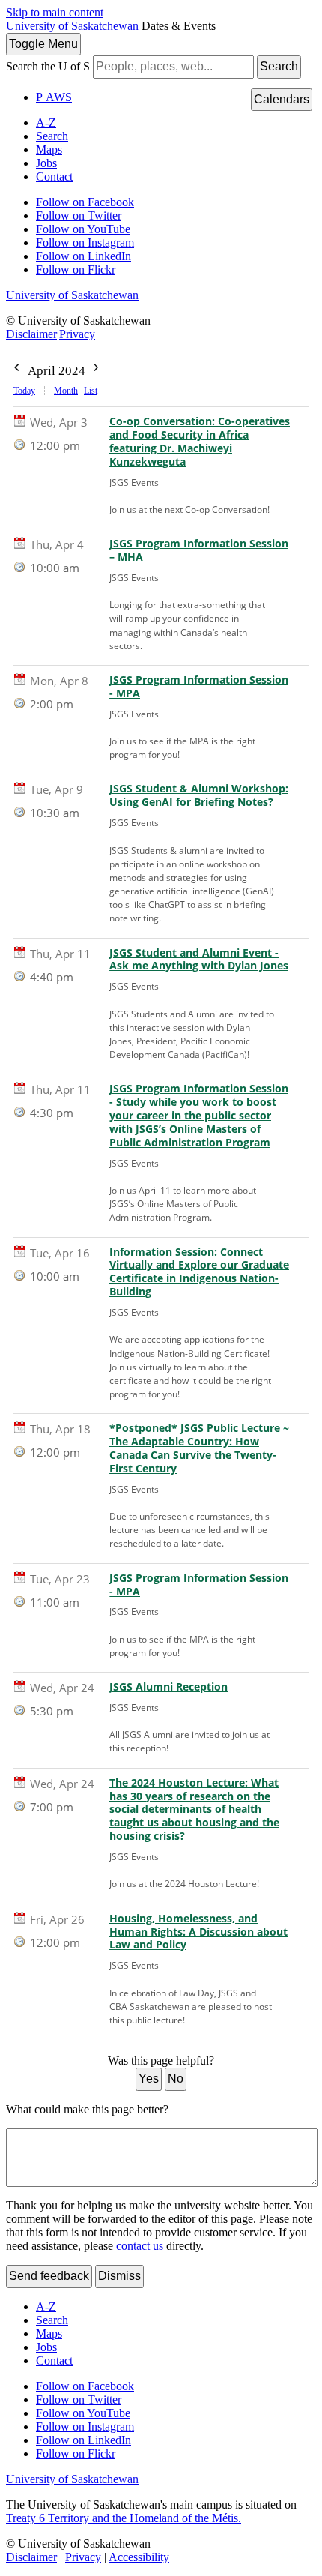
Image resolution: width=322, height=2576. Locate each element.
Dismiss (119, 2276)
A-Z (46, 123)
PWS (54, 97)
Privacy (77, 334)
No (176, 2079)
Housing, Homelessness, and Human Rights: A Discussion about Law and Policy (198, 1932)
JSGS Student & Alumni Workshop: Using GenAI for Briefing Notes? (199, 795)
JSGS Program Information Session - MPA (199, 687)
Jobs (46, 163)
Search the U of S (48, 66)
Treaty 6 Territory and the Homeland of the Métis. (124, 2518)
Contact (54, 177)
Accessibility (139, 2557)
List (91, 391)
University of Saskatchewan (72, 26)
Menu (43, 44)
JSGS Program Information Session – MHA (199, 550)
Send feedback (49, 2276)
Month (66, 391)
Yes (149, 2079)
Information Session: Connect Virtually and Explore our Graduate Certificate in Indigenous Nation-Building (199, 1272)
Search (279, 66)
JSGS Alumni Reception (168, 1687)
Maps (49, 150)
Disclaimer (31, 334)
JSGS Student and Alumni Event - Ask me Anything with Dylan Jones (199, 960)
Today (24, 391)
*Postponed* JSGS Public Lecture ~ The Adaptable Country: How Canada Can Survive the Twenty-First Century (199, 1448)
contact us (140, 2246)
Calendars (282, 99)
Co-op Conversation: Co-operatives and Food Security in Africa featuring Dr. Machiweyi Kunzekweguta (200, 442)
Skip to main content (55, 12)
